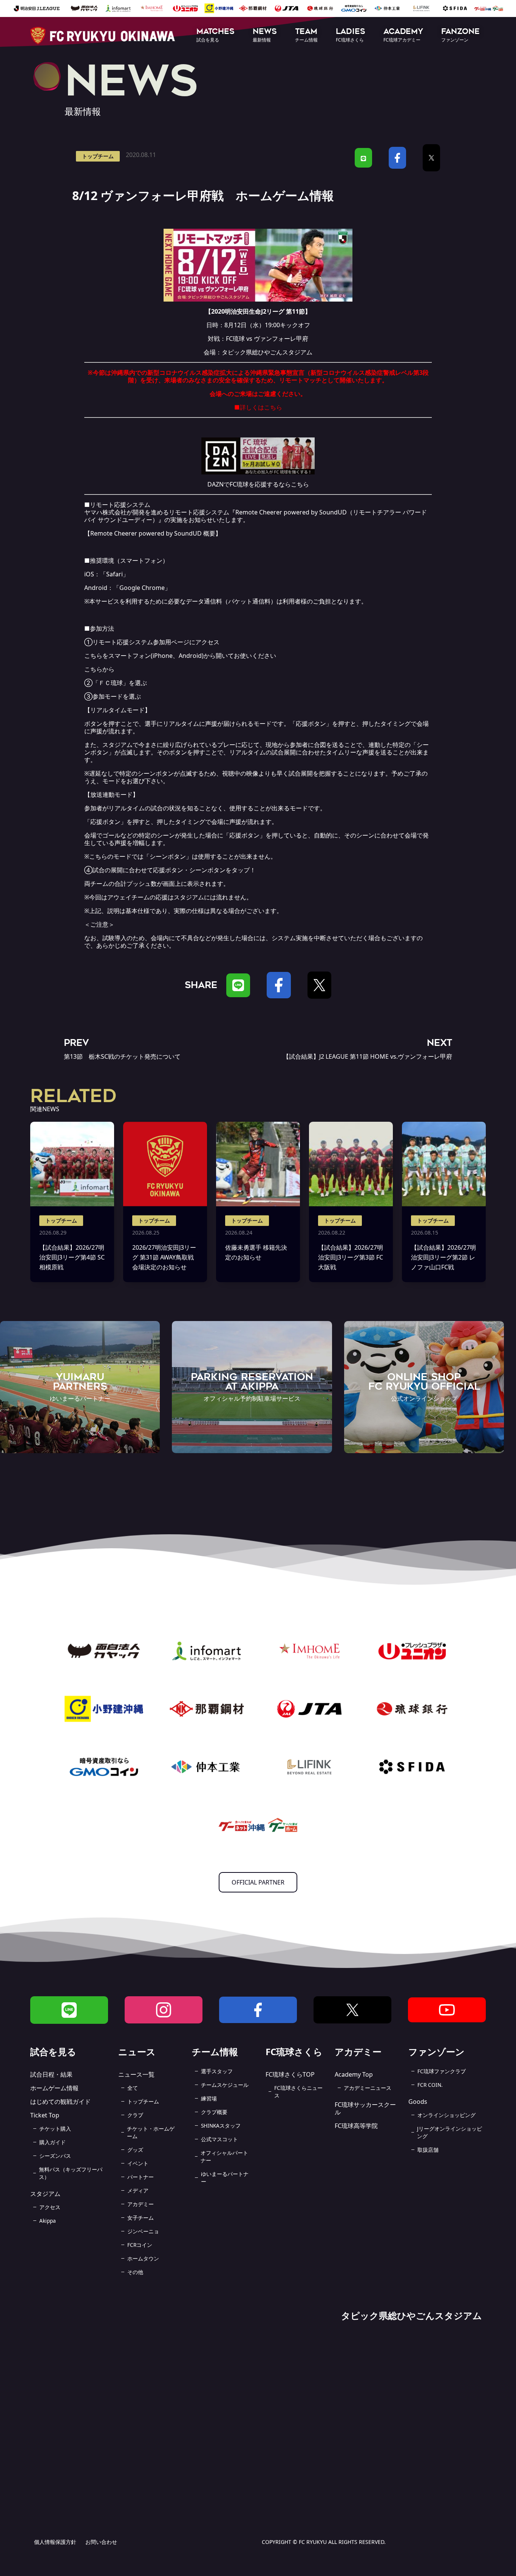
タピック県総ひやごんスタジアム (267, 352)
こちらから (99, 669)
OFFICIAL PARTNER (258, 1882)
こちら (273, 407)
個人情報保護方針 (55, 2542)
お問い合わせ (101, 2542)
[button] (216, 36)
